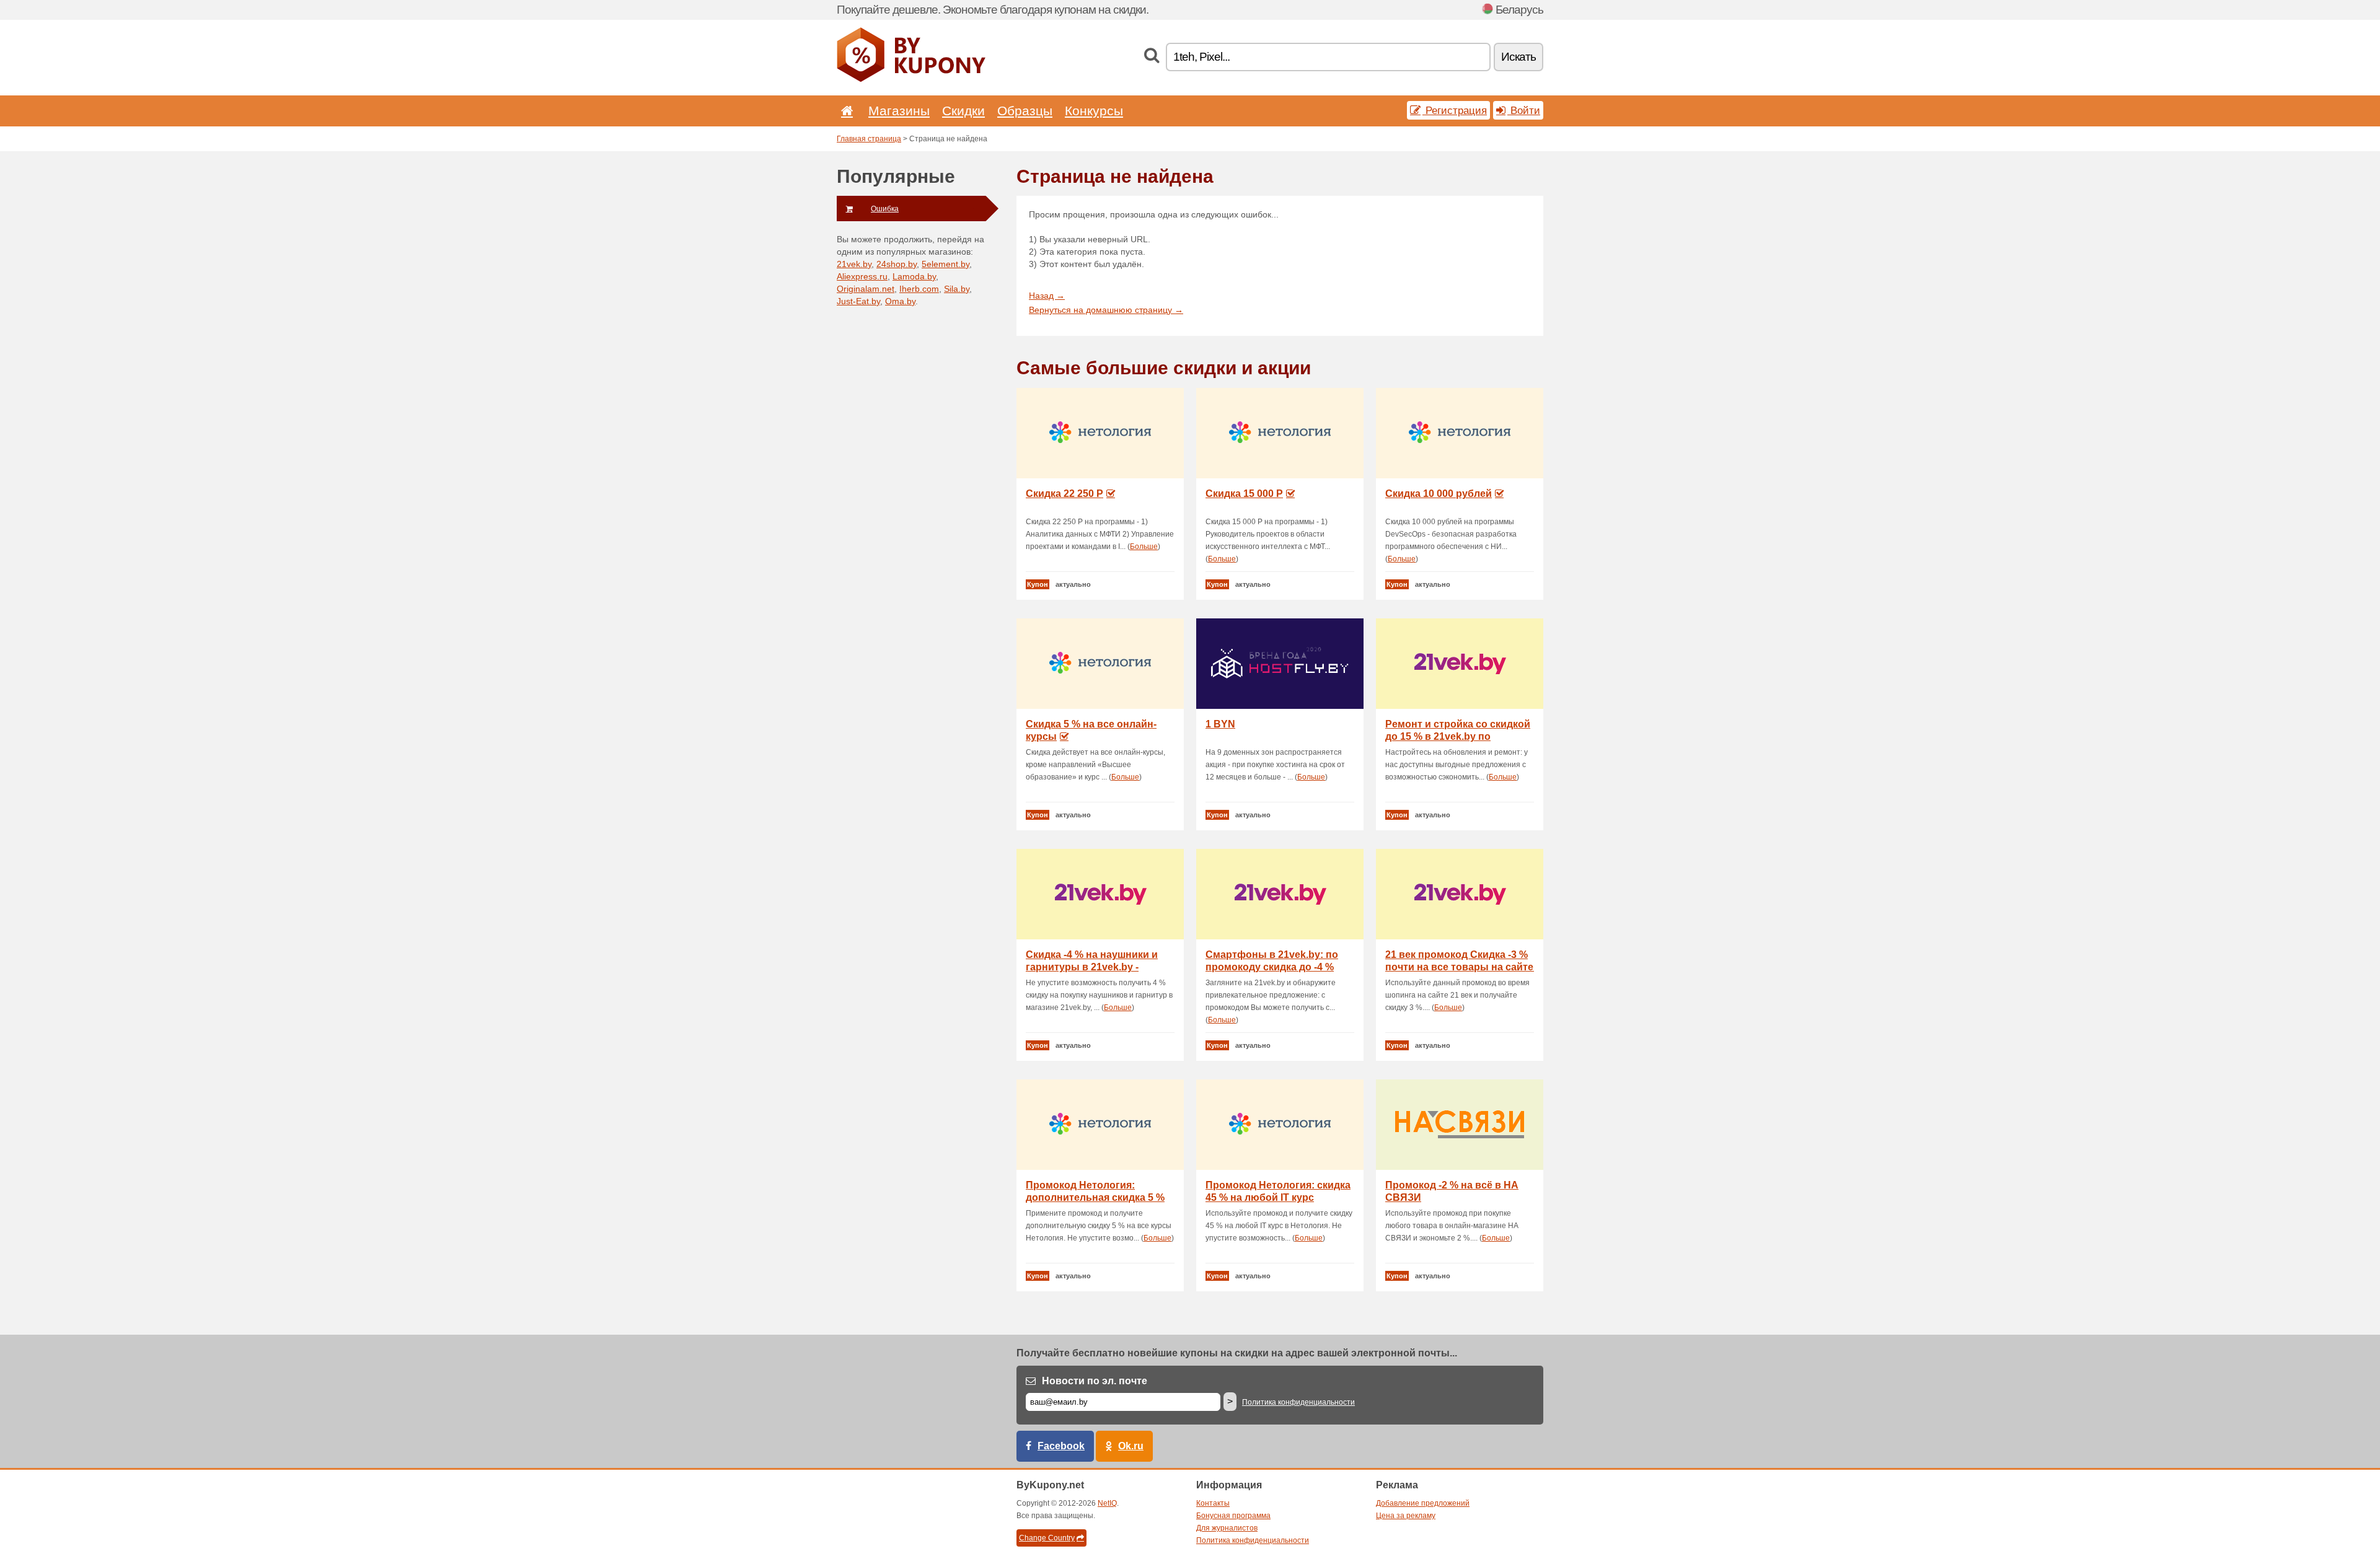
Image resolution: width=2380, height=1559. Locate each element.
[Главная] (845, 111)
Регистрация (1455, 110)
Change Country (1047, 1538)
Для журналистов (1227, 1528)
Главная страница (869, 139)
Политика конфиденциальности (1298, 1402)
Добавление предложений (1423, 1503)
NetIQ (1107, 1503)
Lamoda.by (914, 276)
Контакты (1213, 1503)
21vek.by (854, 264)
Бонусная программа (1233, 1516)
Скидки (963, 111)
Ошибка (885, 209)
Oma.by (900, 301)
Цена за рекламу (1406, 1516)
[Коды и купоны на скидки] (911, 79)
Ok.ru (1131, 1446)
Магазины (899, 111)
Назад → (1047, 296)
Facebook (1061, 1446)
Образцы (1025, 111)
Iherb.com (919, 289)
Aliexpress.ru (862, 276)
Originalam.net (866, 289)
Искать (1518, 57)
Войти (1524, 110)
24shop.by (897, 264)
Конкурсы (1094, 111)
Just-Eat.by (858, 301)
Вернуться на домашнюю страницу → (1106, 310)
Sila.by (957, 289)
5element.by (945, 264)
